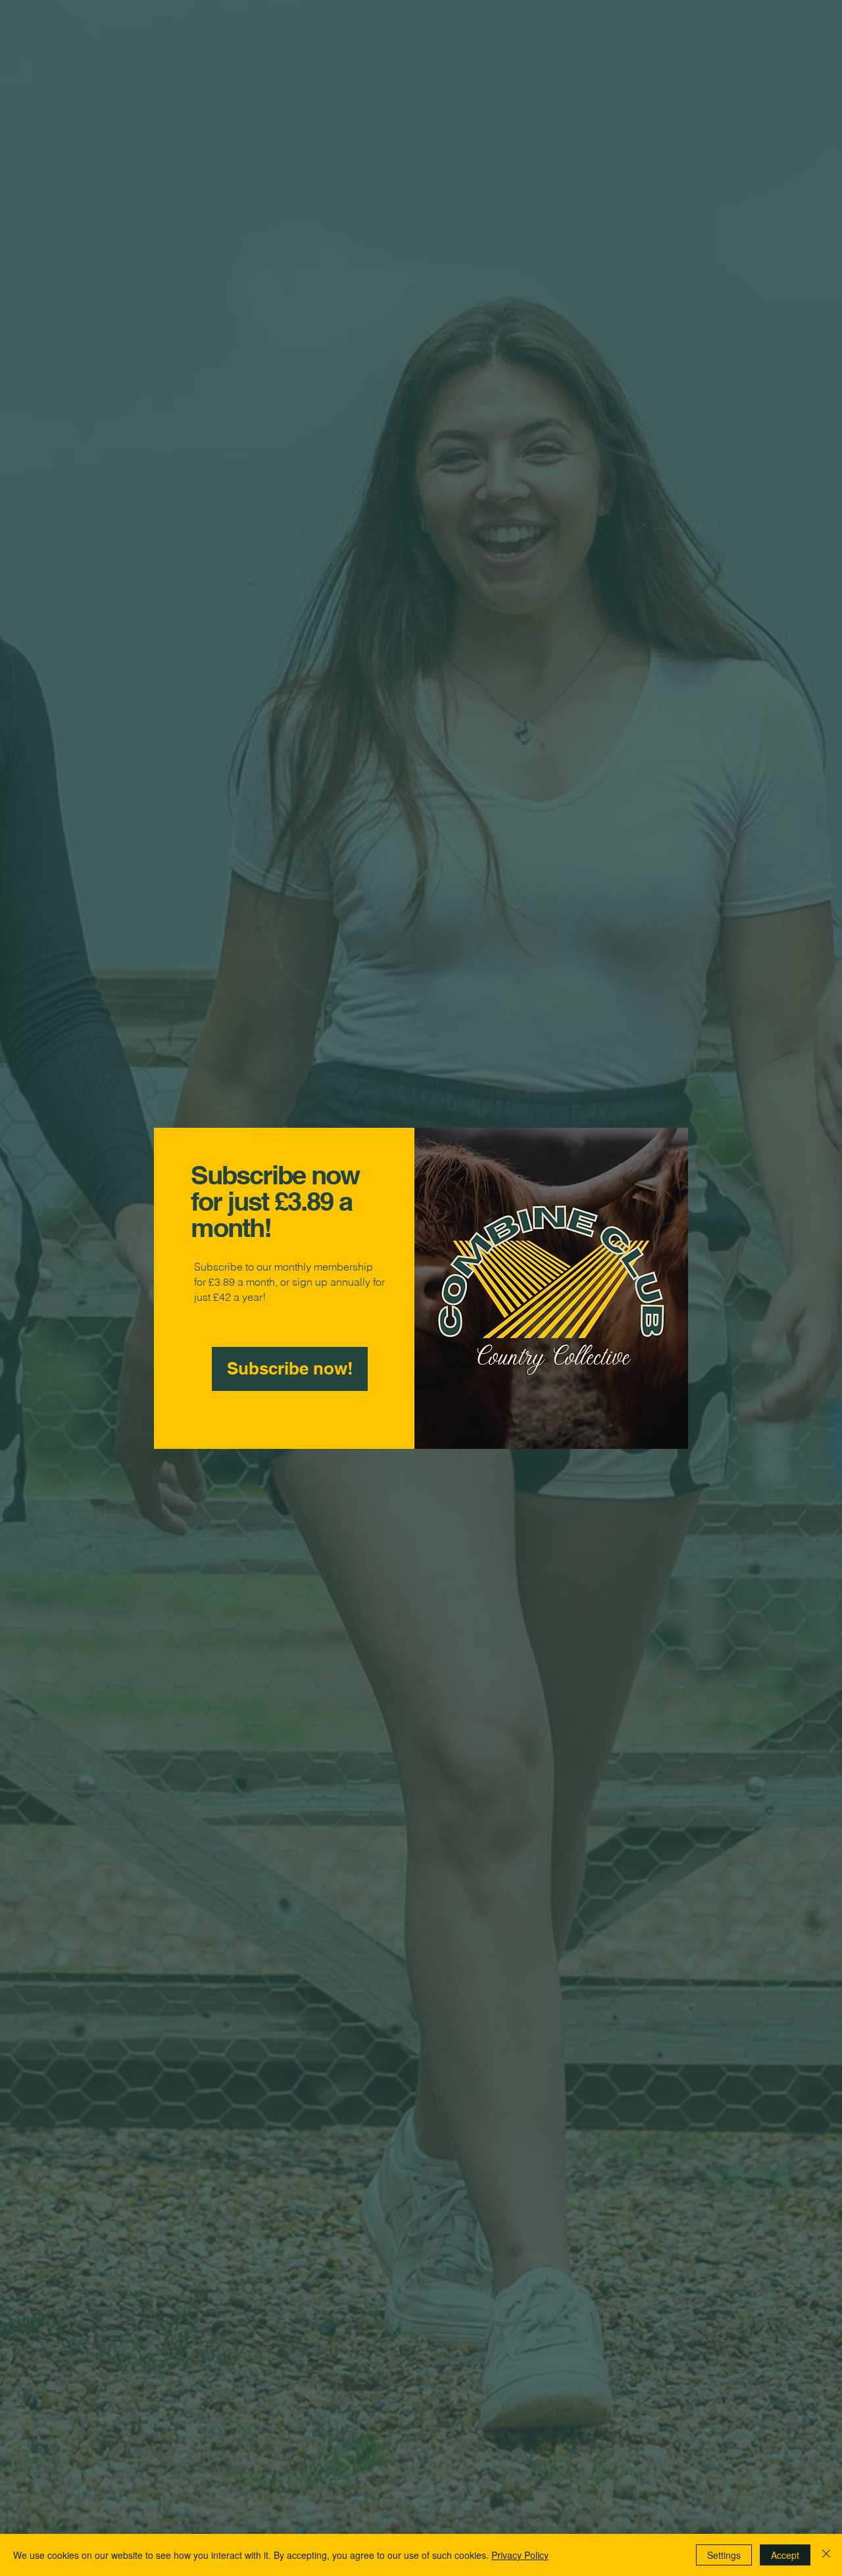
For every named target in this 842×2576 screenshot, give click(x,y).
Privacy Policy (520, 2555)
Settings (724, 2555)
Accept (785, 2555)
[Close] (826, 2555)
